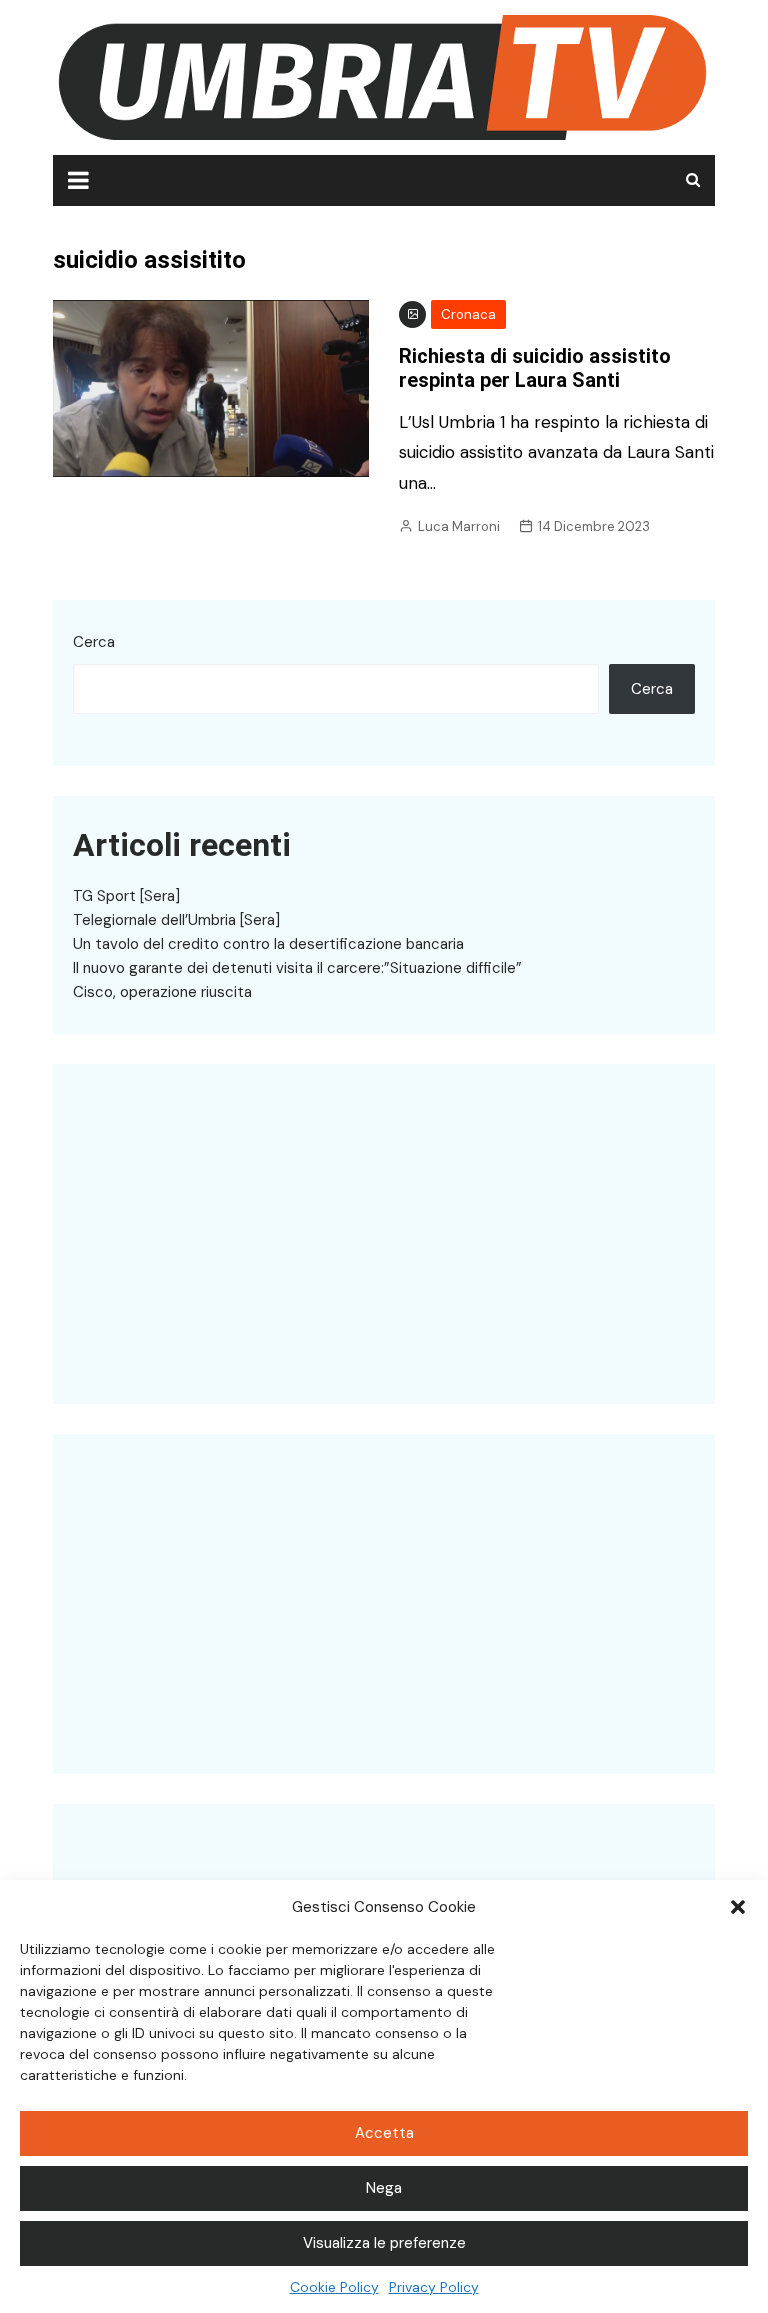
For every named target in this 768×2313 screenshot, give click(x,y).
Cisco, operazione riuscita (162, 992)
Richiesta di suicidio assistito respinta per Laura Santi (535, 368)
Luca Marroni (459, 526)
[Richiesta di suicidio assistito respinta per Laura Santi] (211, 387)
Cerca (94, 642)
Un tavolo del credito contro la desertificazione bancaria (268, 944)
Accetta (384, 2133)
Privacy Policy (434, 2287)
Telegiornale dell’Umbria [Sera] (176, 920)
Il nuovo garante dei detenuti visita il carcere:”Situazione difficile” (297, 968)
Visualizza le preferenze (384, 2243)
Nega (384, 2188)
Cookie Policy (334, 2287)
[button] (738, 1907)
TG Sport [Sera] (126, 896)
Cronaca (468, 314)
